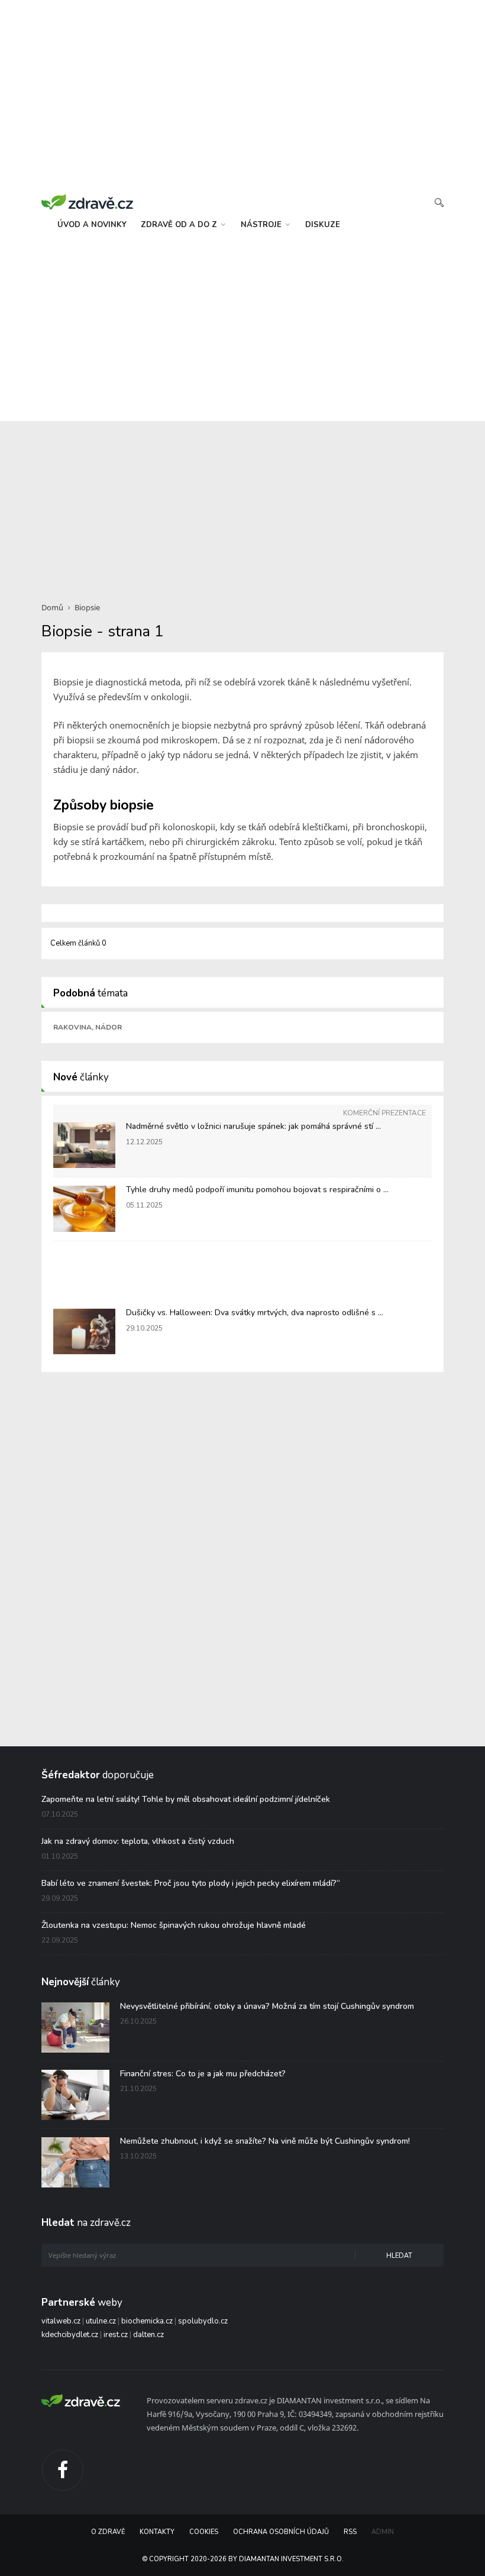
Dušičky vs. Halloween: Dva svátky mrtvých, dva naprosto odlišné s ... (255, 1313)
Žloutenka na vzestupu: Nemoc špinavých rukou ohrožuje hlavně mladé (174, 1925)
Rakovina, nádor (88, 1027)
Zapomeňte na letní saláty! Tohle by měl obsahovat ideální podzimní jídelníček (186, 1799)
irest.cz (116, 2335)
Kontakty (157, 2532)
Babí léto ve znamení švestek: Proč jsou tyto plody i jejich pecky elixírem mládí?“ (191, 1883)
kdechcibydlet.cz (70, 2335)
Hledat (399, 2256)
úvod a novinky (92, 225)
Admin (383, 2532)
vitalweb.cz (61, 2321)
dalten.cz (148, 2335)
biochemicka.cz (147, 2321)
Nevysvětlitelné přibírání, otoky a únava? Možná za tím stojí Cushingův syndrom (267, 2006)
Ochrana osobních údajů (281, 2532)
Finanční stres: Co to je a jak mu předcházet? (203, 2074)
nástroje (262, 225)
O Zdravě (108, 2532)
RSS (350, 2532)
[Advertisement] (242, 332)
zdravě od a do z (180, 225)
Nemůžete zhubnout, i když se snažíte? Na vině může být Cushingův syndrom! (265, 2141)
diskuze (323, 225)
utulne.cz (101, 2321)
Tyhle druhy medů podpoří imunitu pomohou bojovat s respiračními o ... (257, 1190)
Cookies (204, 2532)
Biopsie (87, 607)
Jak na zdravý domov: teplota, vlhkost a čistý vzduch (138, 1841)
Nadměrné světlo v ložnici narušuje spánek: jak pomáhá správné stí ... (253, 1126)
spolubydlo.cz (203, 2321)
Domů (52, 607)
